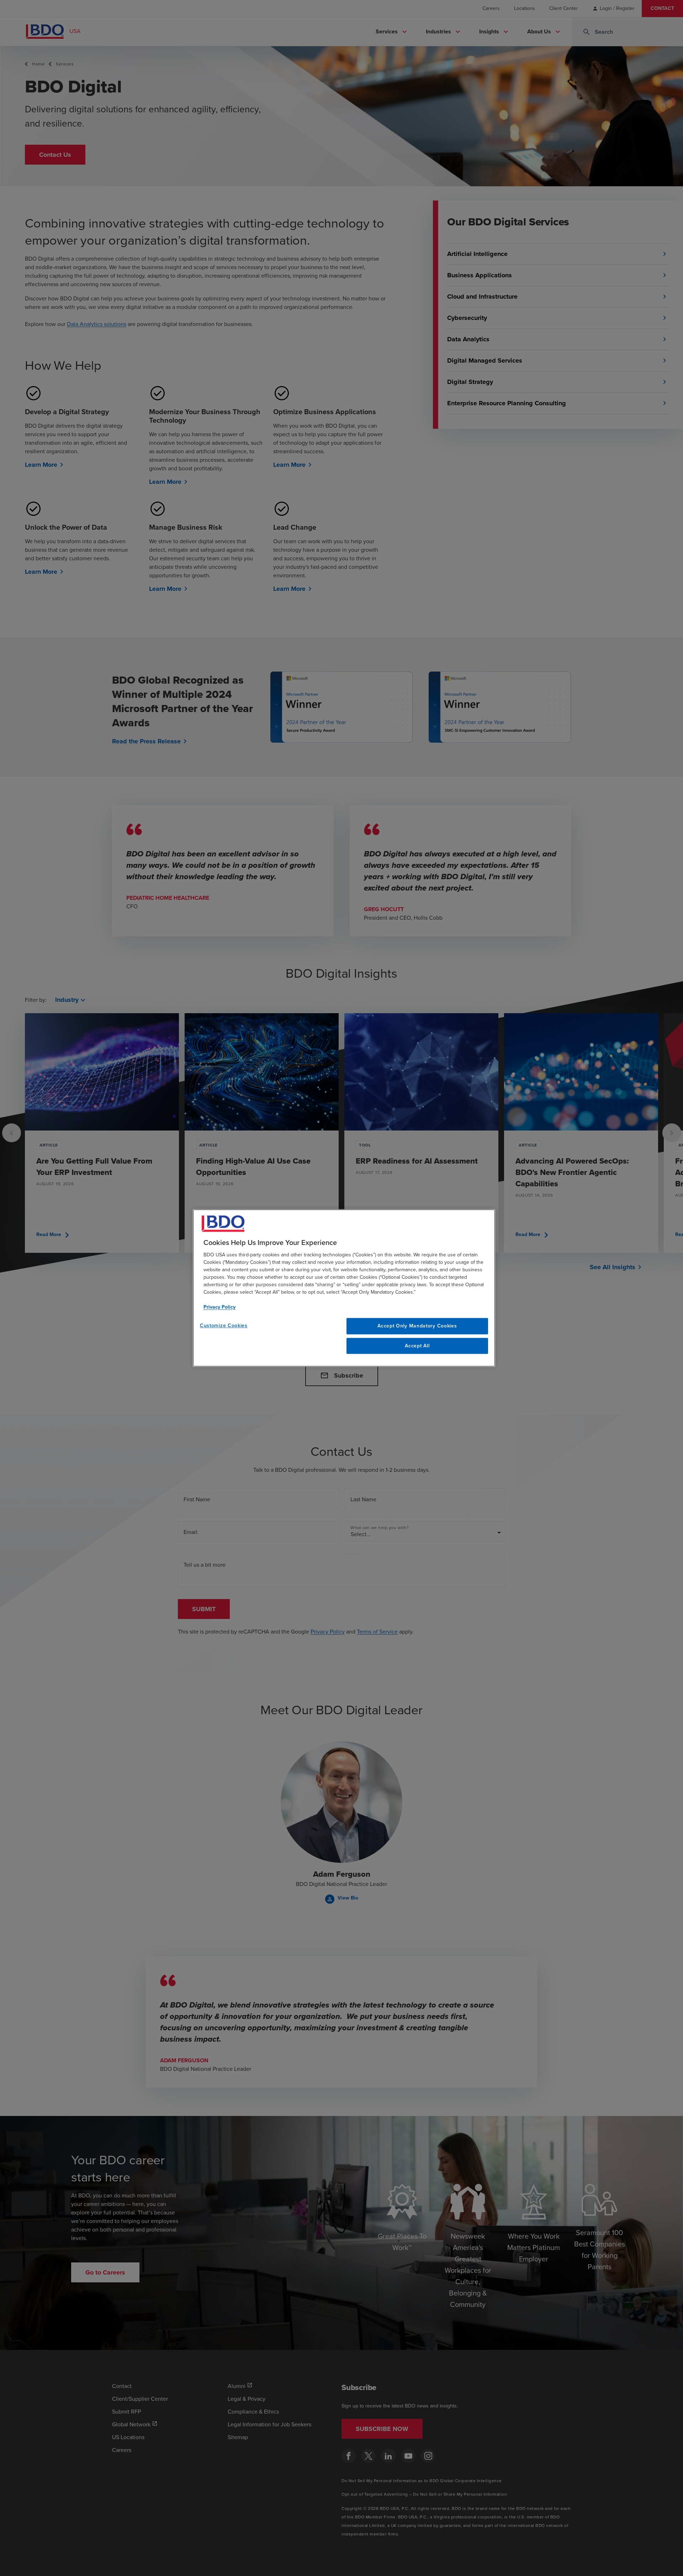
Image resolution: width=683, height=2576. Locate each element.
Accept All (417, 1346)
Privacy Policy (219, 1307)
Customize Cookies (224, 1326)
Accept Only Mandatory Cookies (417, 1326)
